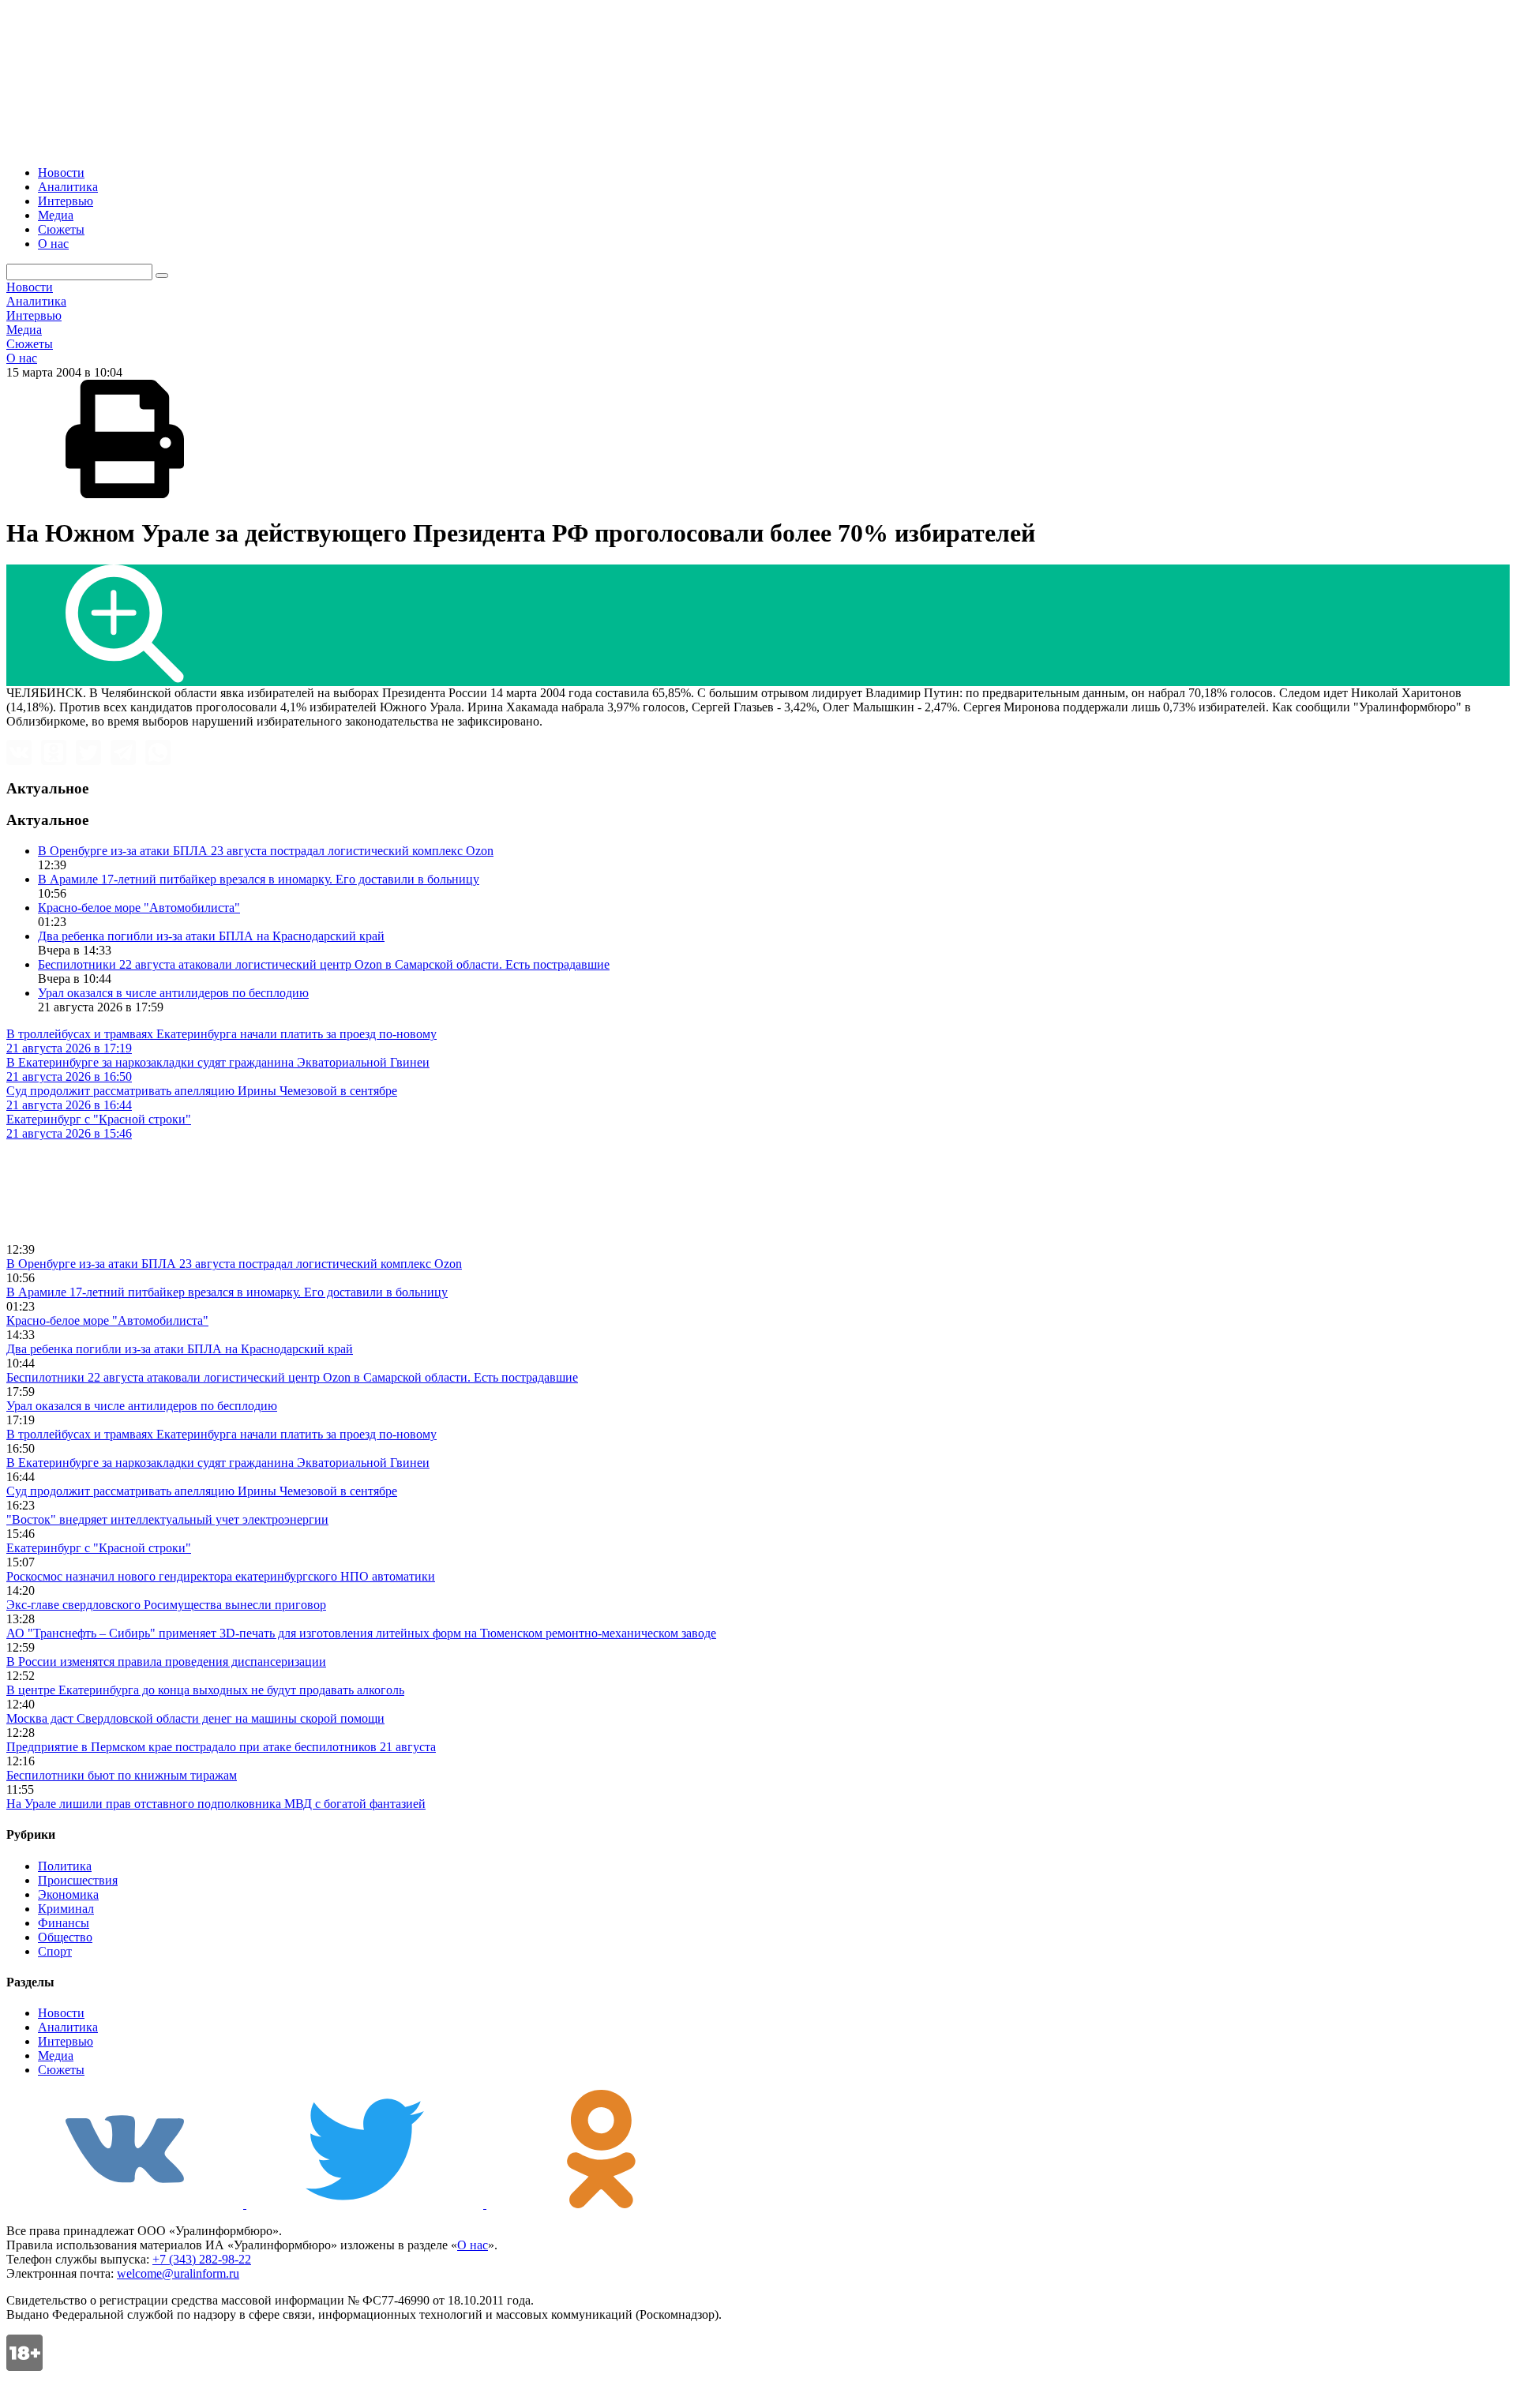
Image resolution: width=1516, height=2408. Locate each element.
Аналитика (68, 187)
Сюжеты (61, 229)
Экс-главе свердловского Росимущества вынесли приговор (166, 1605)
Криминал (66, 1909)
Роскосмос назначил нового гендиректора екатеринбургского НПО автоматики (221, 1576)
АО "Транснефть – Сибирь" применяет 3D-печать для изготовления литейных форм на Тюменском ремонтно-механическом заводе (361, 1633)
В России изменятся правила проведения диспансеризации (166, 1662)
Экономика (68, 1894)
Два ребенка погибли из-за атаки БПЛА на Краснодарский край (211, 936)
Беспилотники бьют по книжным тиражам (122, 1775)
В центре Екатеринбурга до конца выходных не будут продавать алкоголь (205, 1690)
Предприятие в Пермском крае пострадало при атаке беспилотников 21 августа (221, 1747)
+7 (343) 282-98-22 (202, 2259)
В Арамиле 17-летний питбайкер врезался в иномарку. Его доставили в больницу (259, 879)
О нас (53, 244)
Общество (65, 1937)
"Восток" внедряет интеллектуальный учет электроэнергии (167, 1519)
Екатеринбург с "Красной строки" (99, 1548)
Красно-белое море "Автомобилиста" (139, 908)
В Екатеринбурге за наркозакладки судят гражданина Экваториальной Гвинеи (218, 1463)
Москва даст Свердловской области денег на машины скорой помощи (195, 1718)
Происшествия (78, 1880)
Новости (61, 173)
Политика (65, 1866)
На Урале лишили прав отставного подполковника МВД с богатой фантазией (216, 1804)
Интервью (66, 201)
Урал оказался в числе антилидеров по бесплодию (173, 993)
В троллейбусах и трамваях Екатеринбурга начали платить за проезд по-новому (221, 1434)
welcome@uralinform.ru (178, 2273)
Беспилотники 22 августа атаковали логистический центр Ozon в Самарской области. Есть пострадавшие (324, 964)
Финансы (64, 1923)
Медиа (56, 215)
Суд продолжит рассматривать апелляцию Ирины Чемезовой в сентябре (202, 1491)
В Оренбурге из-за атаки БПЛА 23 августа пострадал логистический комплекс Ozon (266, 851)
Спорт (55, 1951)
